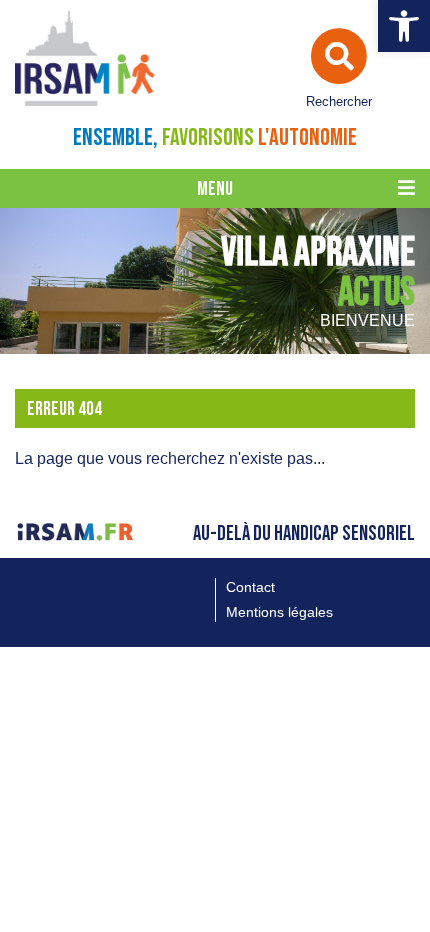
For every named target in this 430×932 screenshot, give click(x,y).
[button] (404, 26)
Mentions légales (279, 612)
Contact (250, 587)
